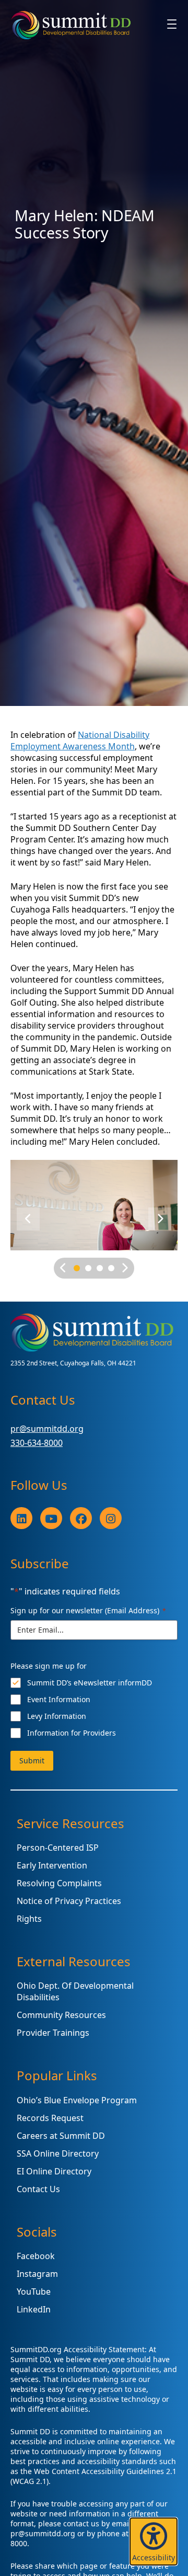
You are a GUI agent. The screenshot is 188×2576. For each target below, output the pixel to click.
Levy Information (57, 1716)
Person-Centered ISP (58, 1848)
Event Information (59, 1699)
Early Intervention (52, 1865)
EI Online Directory (54, 2171)
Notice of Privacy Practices (69, 1901)
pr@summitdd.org (47, 1429)
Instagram (37, 2274)
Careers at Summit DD (61, 2136)
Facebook (36, 2256)
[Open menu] (172, 24)
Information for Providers (72, 1733)
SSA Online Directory (58, 2153)
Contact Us (38, 2189)
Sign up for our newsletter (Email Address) (88, 1610)
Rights (29, 1919)
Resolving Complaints (59, 1883)
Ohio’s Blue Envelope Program (77, 2100)
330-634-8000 (37, 1443)
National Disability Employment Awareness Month (80, 740)
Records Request (50, 2118)
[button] (154, 2541)
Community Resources (61, 2015)
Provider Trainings (53, 2033)
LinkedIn (34, 2309)
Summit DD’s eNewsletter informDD (90, 1683)
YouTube (34, 2292)
